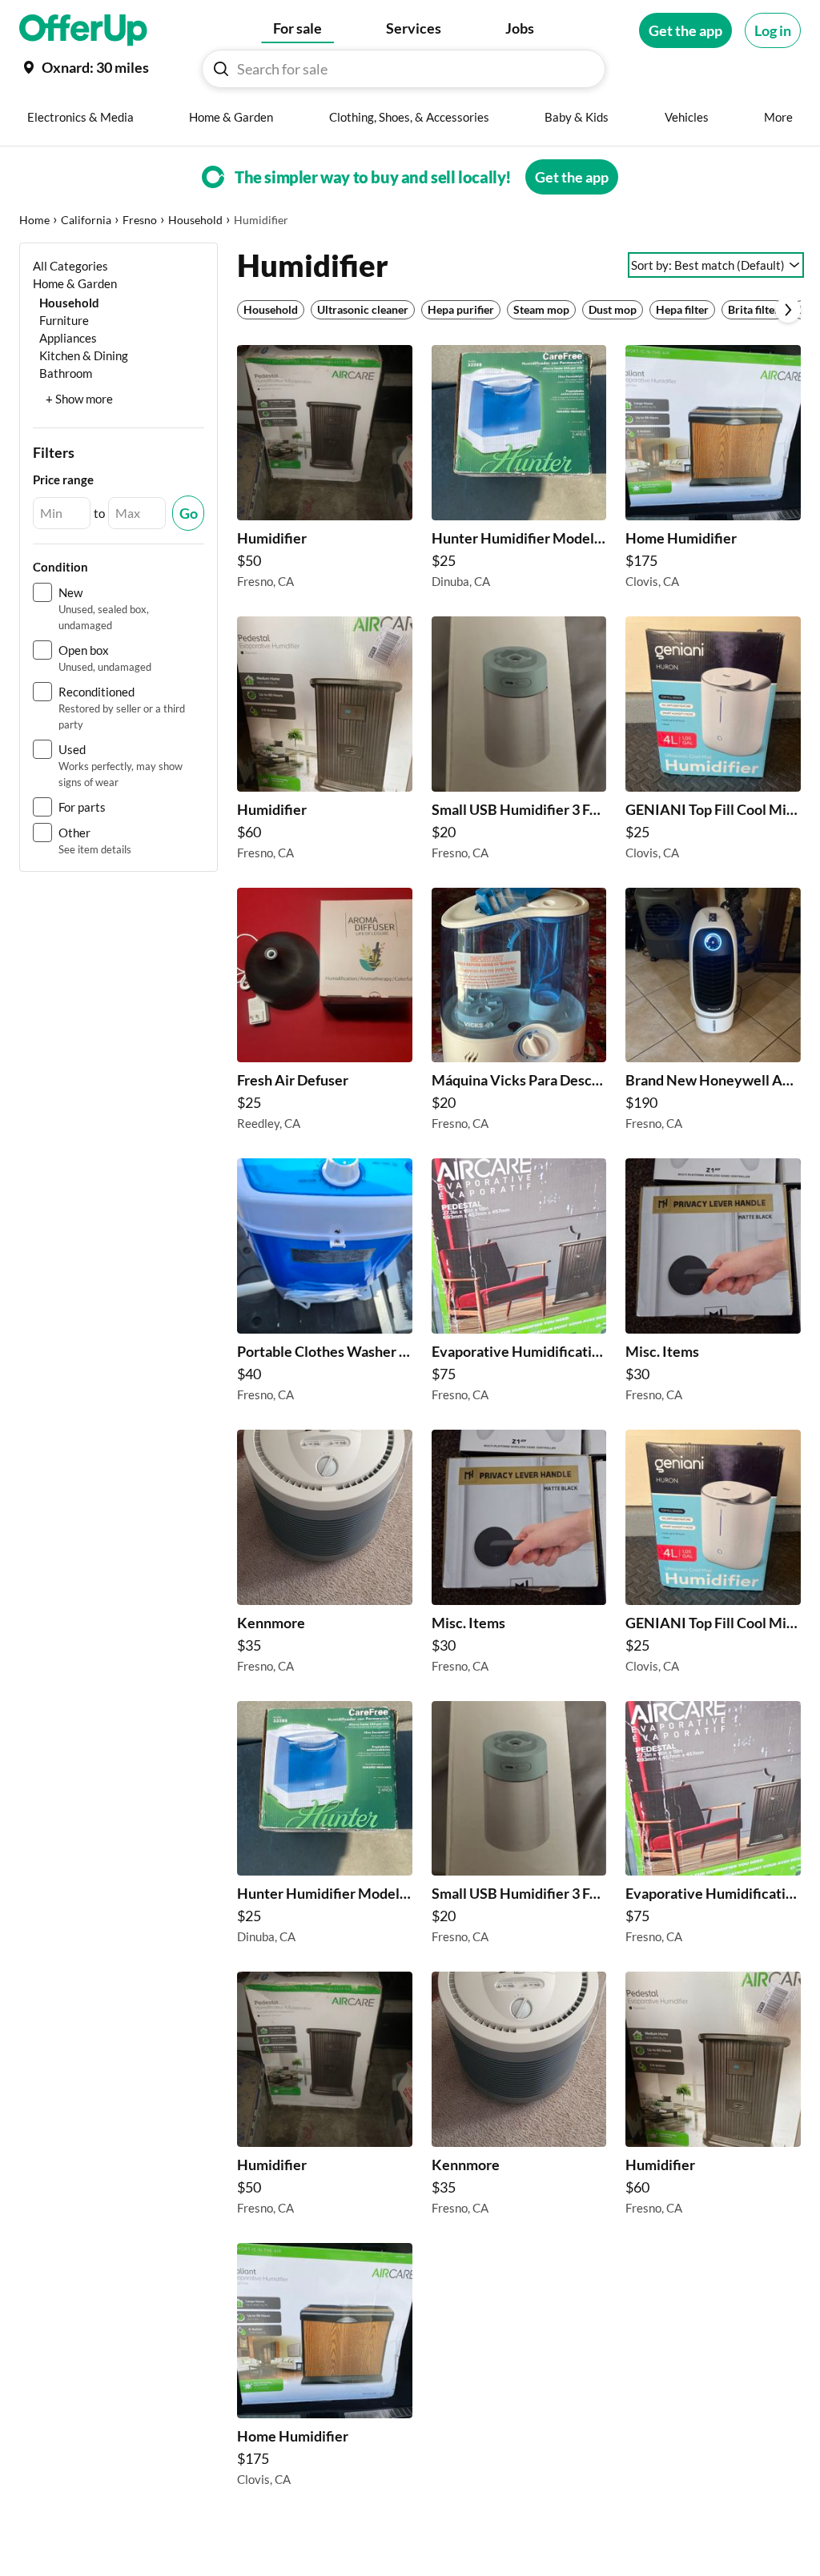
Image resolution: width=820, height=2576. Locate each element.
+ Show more (79, 399)
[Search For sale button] (221, 69)
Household (195, 220)
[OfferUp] (83, 30)
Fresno (140, 220)
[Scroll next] (788, 310)
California (86, 220)
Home (34, 220)
